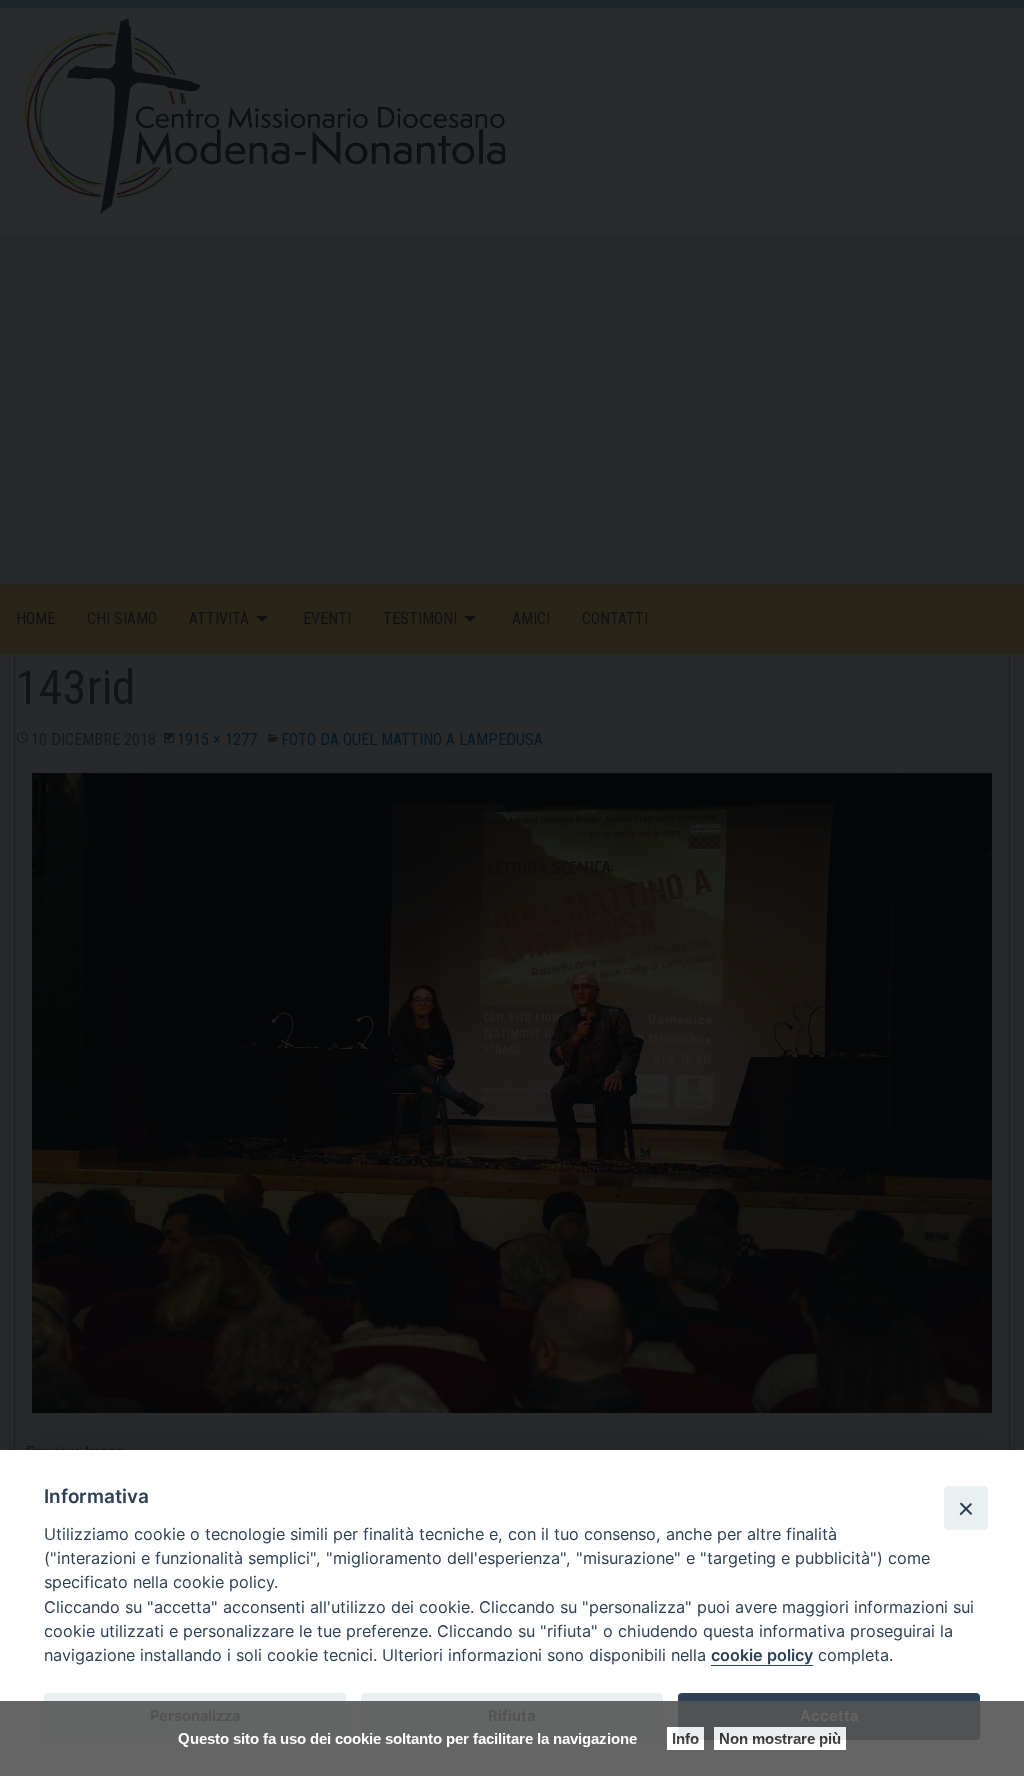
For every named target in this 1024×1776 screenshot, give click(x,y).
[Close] (966, 1508)
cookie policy (762, 1655)
